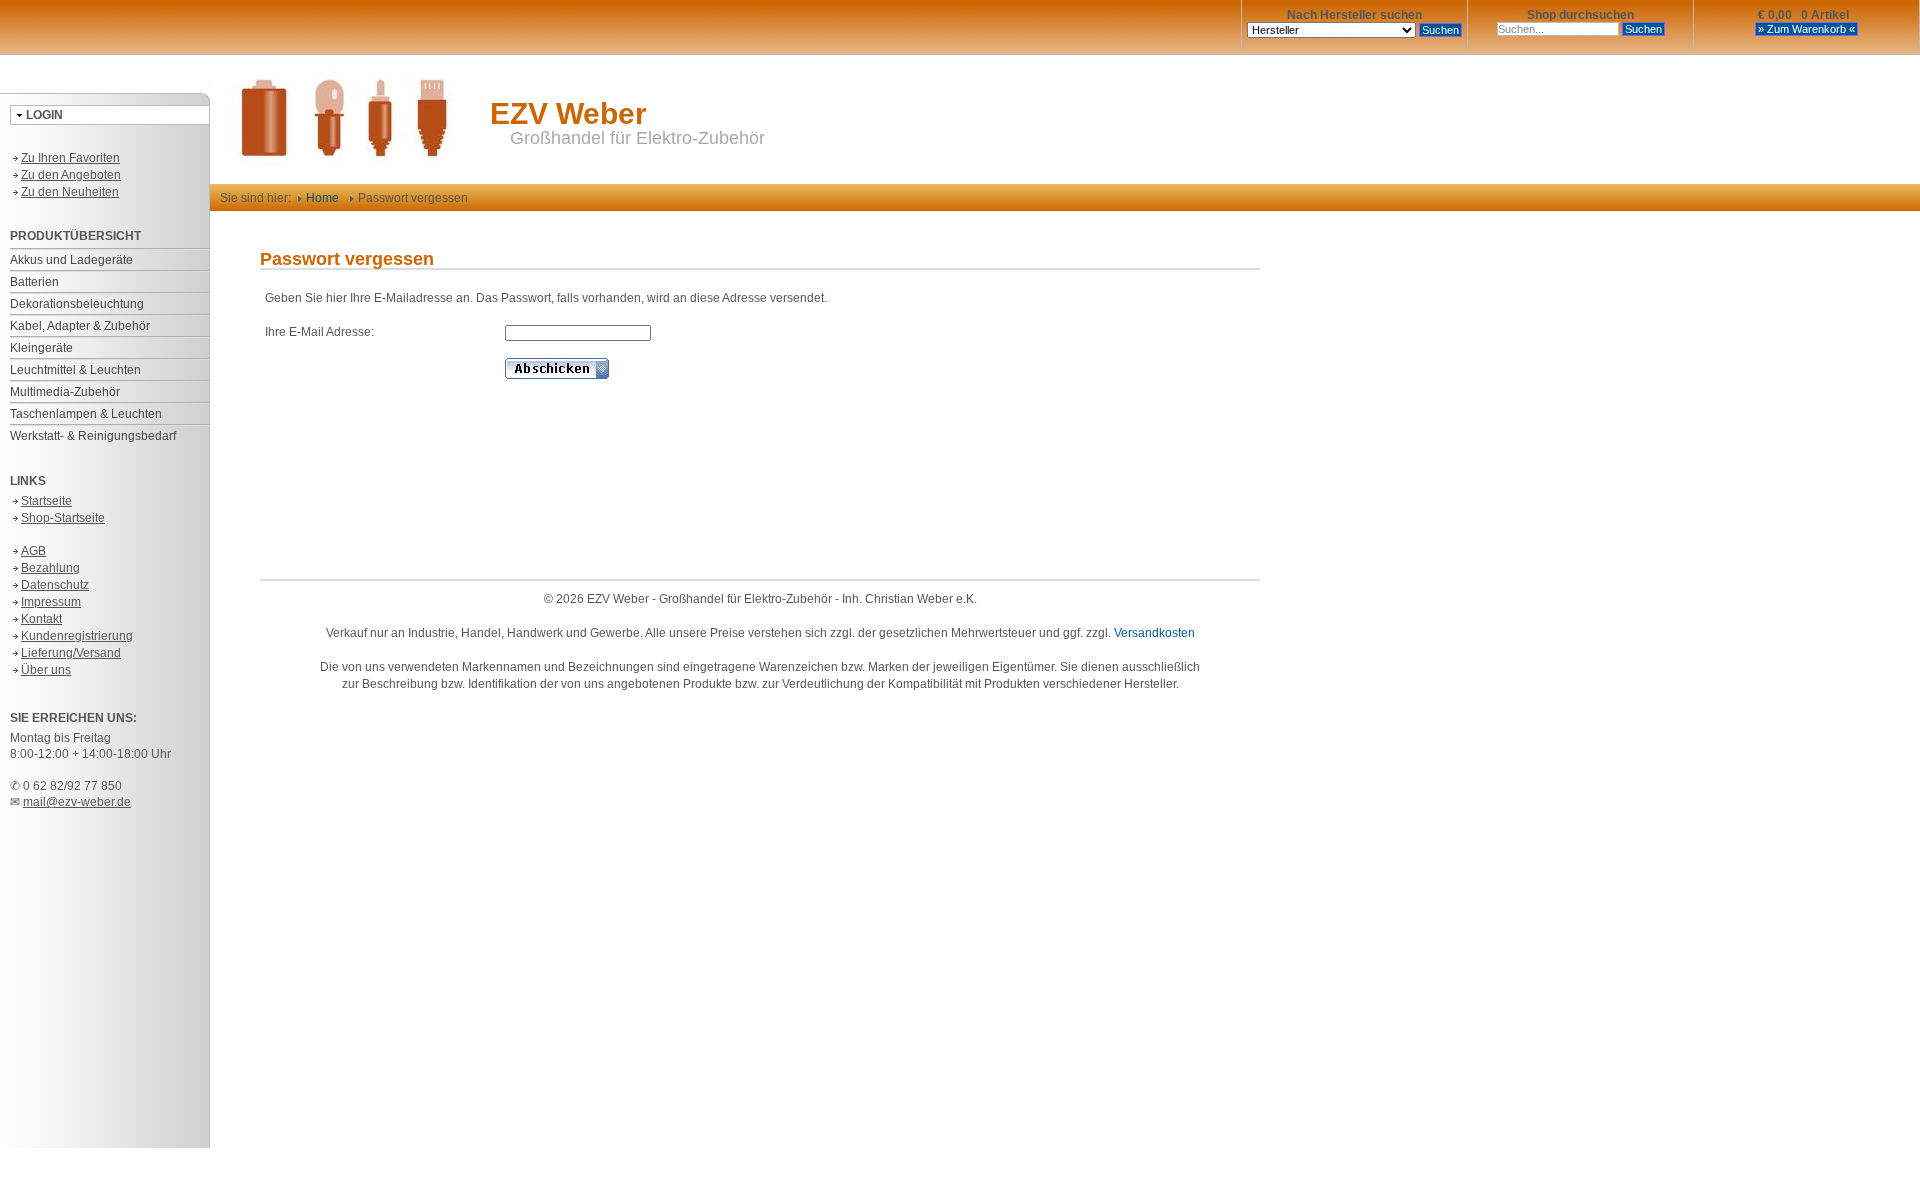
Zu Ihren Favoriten (70, 158)
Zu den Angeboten (71, 175)
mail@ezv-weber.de (77, 802)
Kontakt (41, 619)
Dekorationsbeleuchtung (77, 304)
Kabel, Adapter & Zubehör (80, 326)
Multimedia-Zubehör (65, 392)
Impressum (51, 602)
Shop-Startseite (63, 518)
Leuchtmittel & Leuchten (75, 370)
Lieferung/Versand (71, 653)
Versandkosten (1154, 633)
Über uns (46, 670)
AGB (33, 551)
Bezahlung (50, 568)
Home (321, 198)
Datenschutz (55, 585)
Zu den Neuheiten (70, 192)
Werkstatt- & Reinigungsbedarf (93, 436)
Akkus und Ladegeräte (71, 260)
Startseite (46, 501)
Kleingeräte (41, 348)
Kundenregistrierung (77, 636)
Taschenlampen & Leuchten (86, 414)
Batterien (34, 282)
